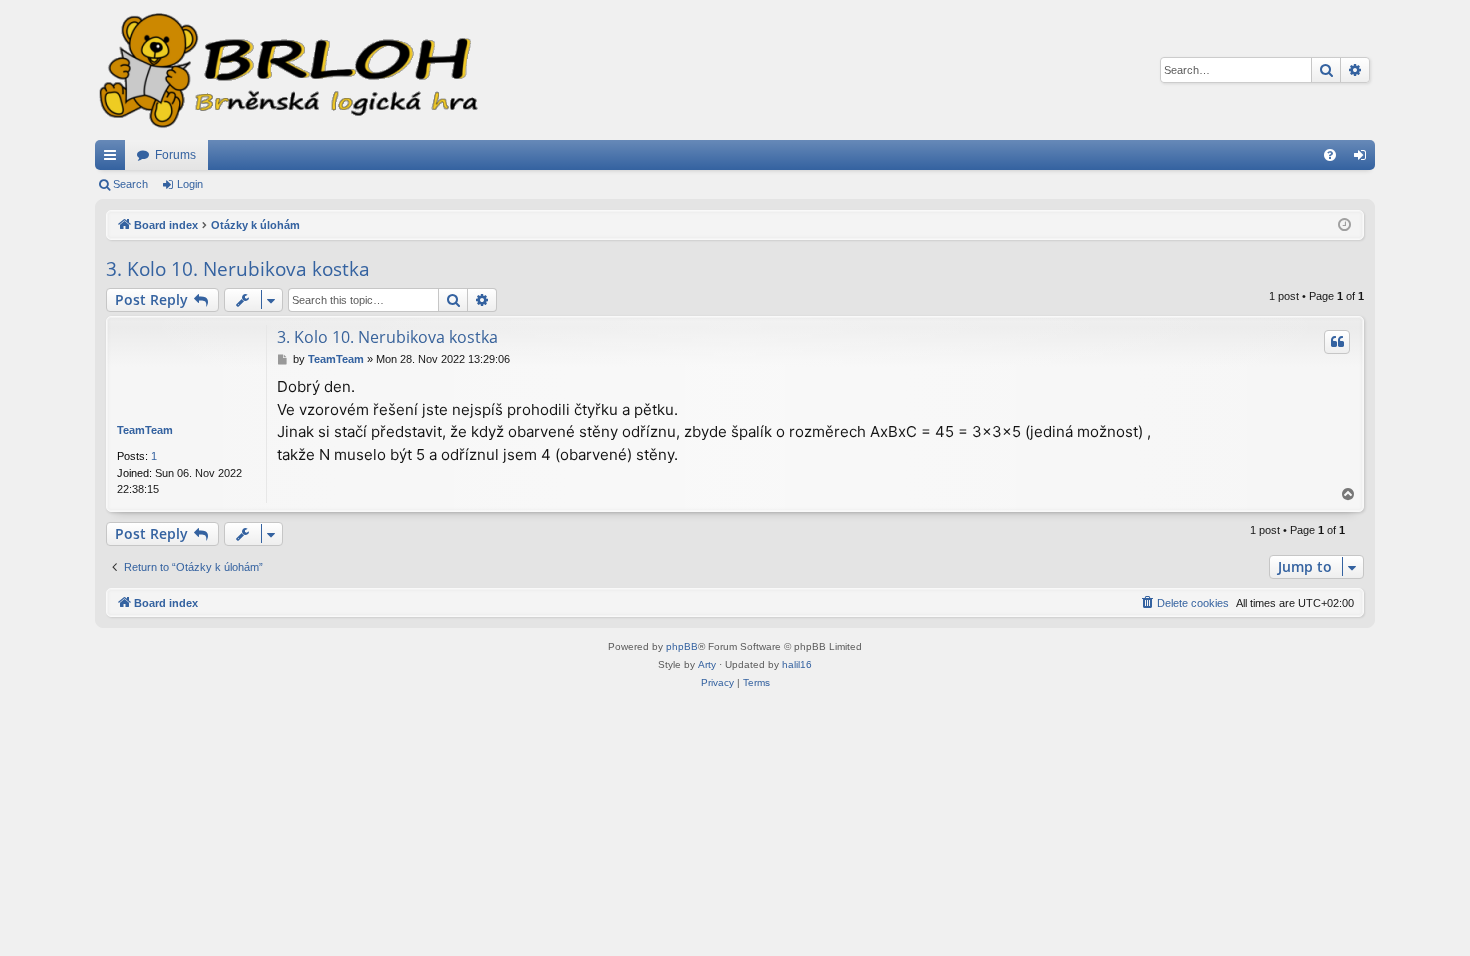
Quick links (114, 159)
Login (190, 184)
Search (130, 184)
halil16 (797, 664)
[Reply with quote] (1337, 342)
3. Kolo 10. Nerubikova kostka (238, 269)
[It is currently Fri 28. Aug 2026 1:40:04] (1344, 225)
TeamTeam (145, 430)
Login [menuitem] (1364, 159)
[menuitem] (1330, 155)
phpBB (682, 646)
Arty (707, 664)
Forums (175, 155)
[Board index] (287, 70)
